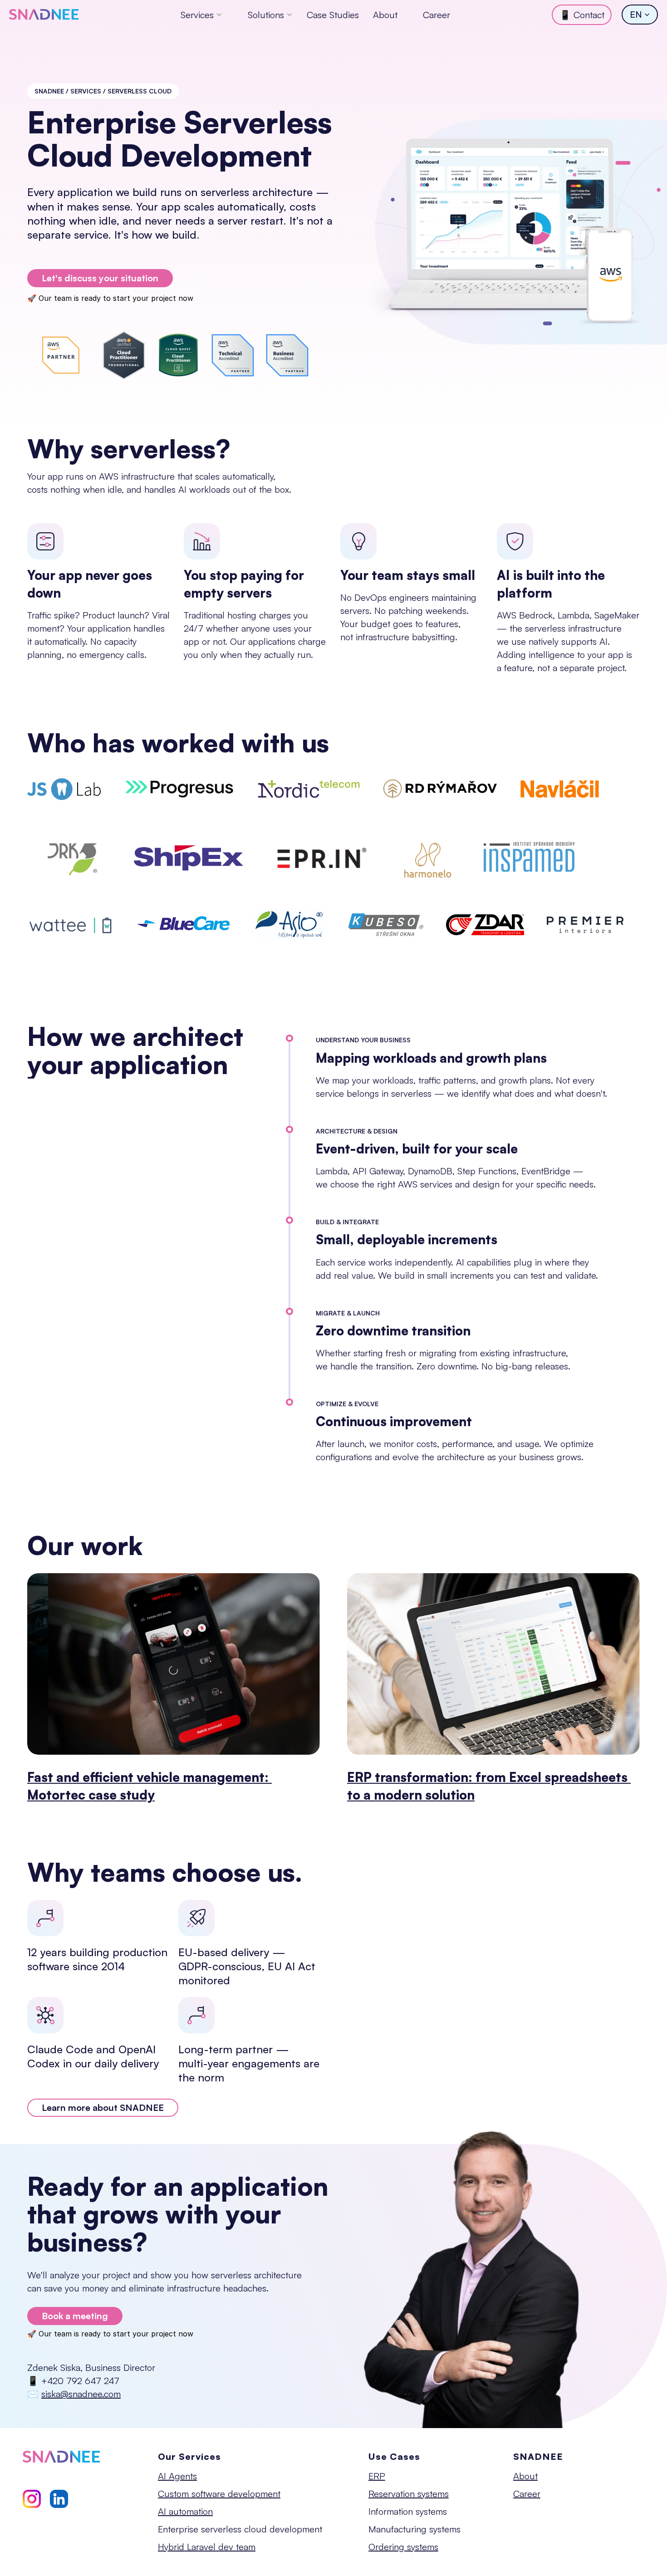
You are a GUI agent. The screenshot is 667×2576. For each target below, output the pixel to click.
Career (436, 15)
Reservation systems (409, 2494)
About (385, 15)
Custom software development (219, 2494)
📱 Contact (582, 15)
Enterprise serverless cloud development (240, 2529)
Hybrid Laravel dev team (207, 2547)
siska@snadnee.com (81, 2394)
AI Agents (177, 2476)
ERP (377, 2476)
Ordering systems (403, 2547)
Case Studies (333, 15)
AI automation (185, 2511)
